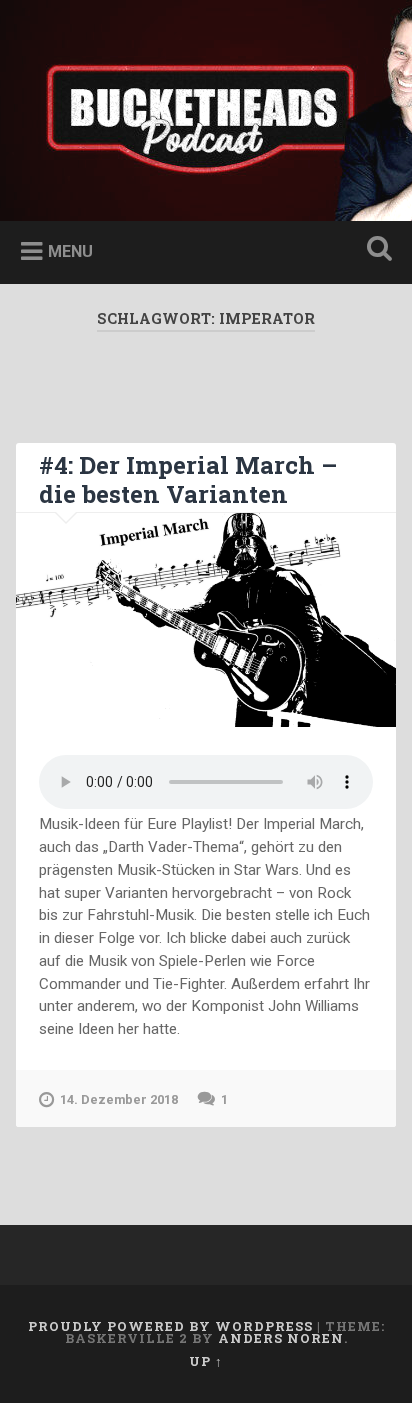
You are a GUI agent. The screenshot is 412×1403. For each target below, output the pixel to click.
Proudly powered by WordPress (170, 1326)
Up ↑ (206, 1361)
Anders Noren (281, 1338)
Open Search (375, 250)
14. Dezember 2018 (119, 1099)
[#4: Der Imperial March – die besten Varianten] (205, 619)
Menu (70, 251)
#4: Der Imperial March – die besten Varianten (188, 479)
